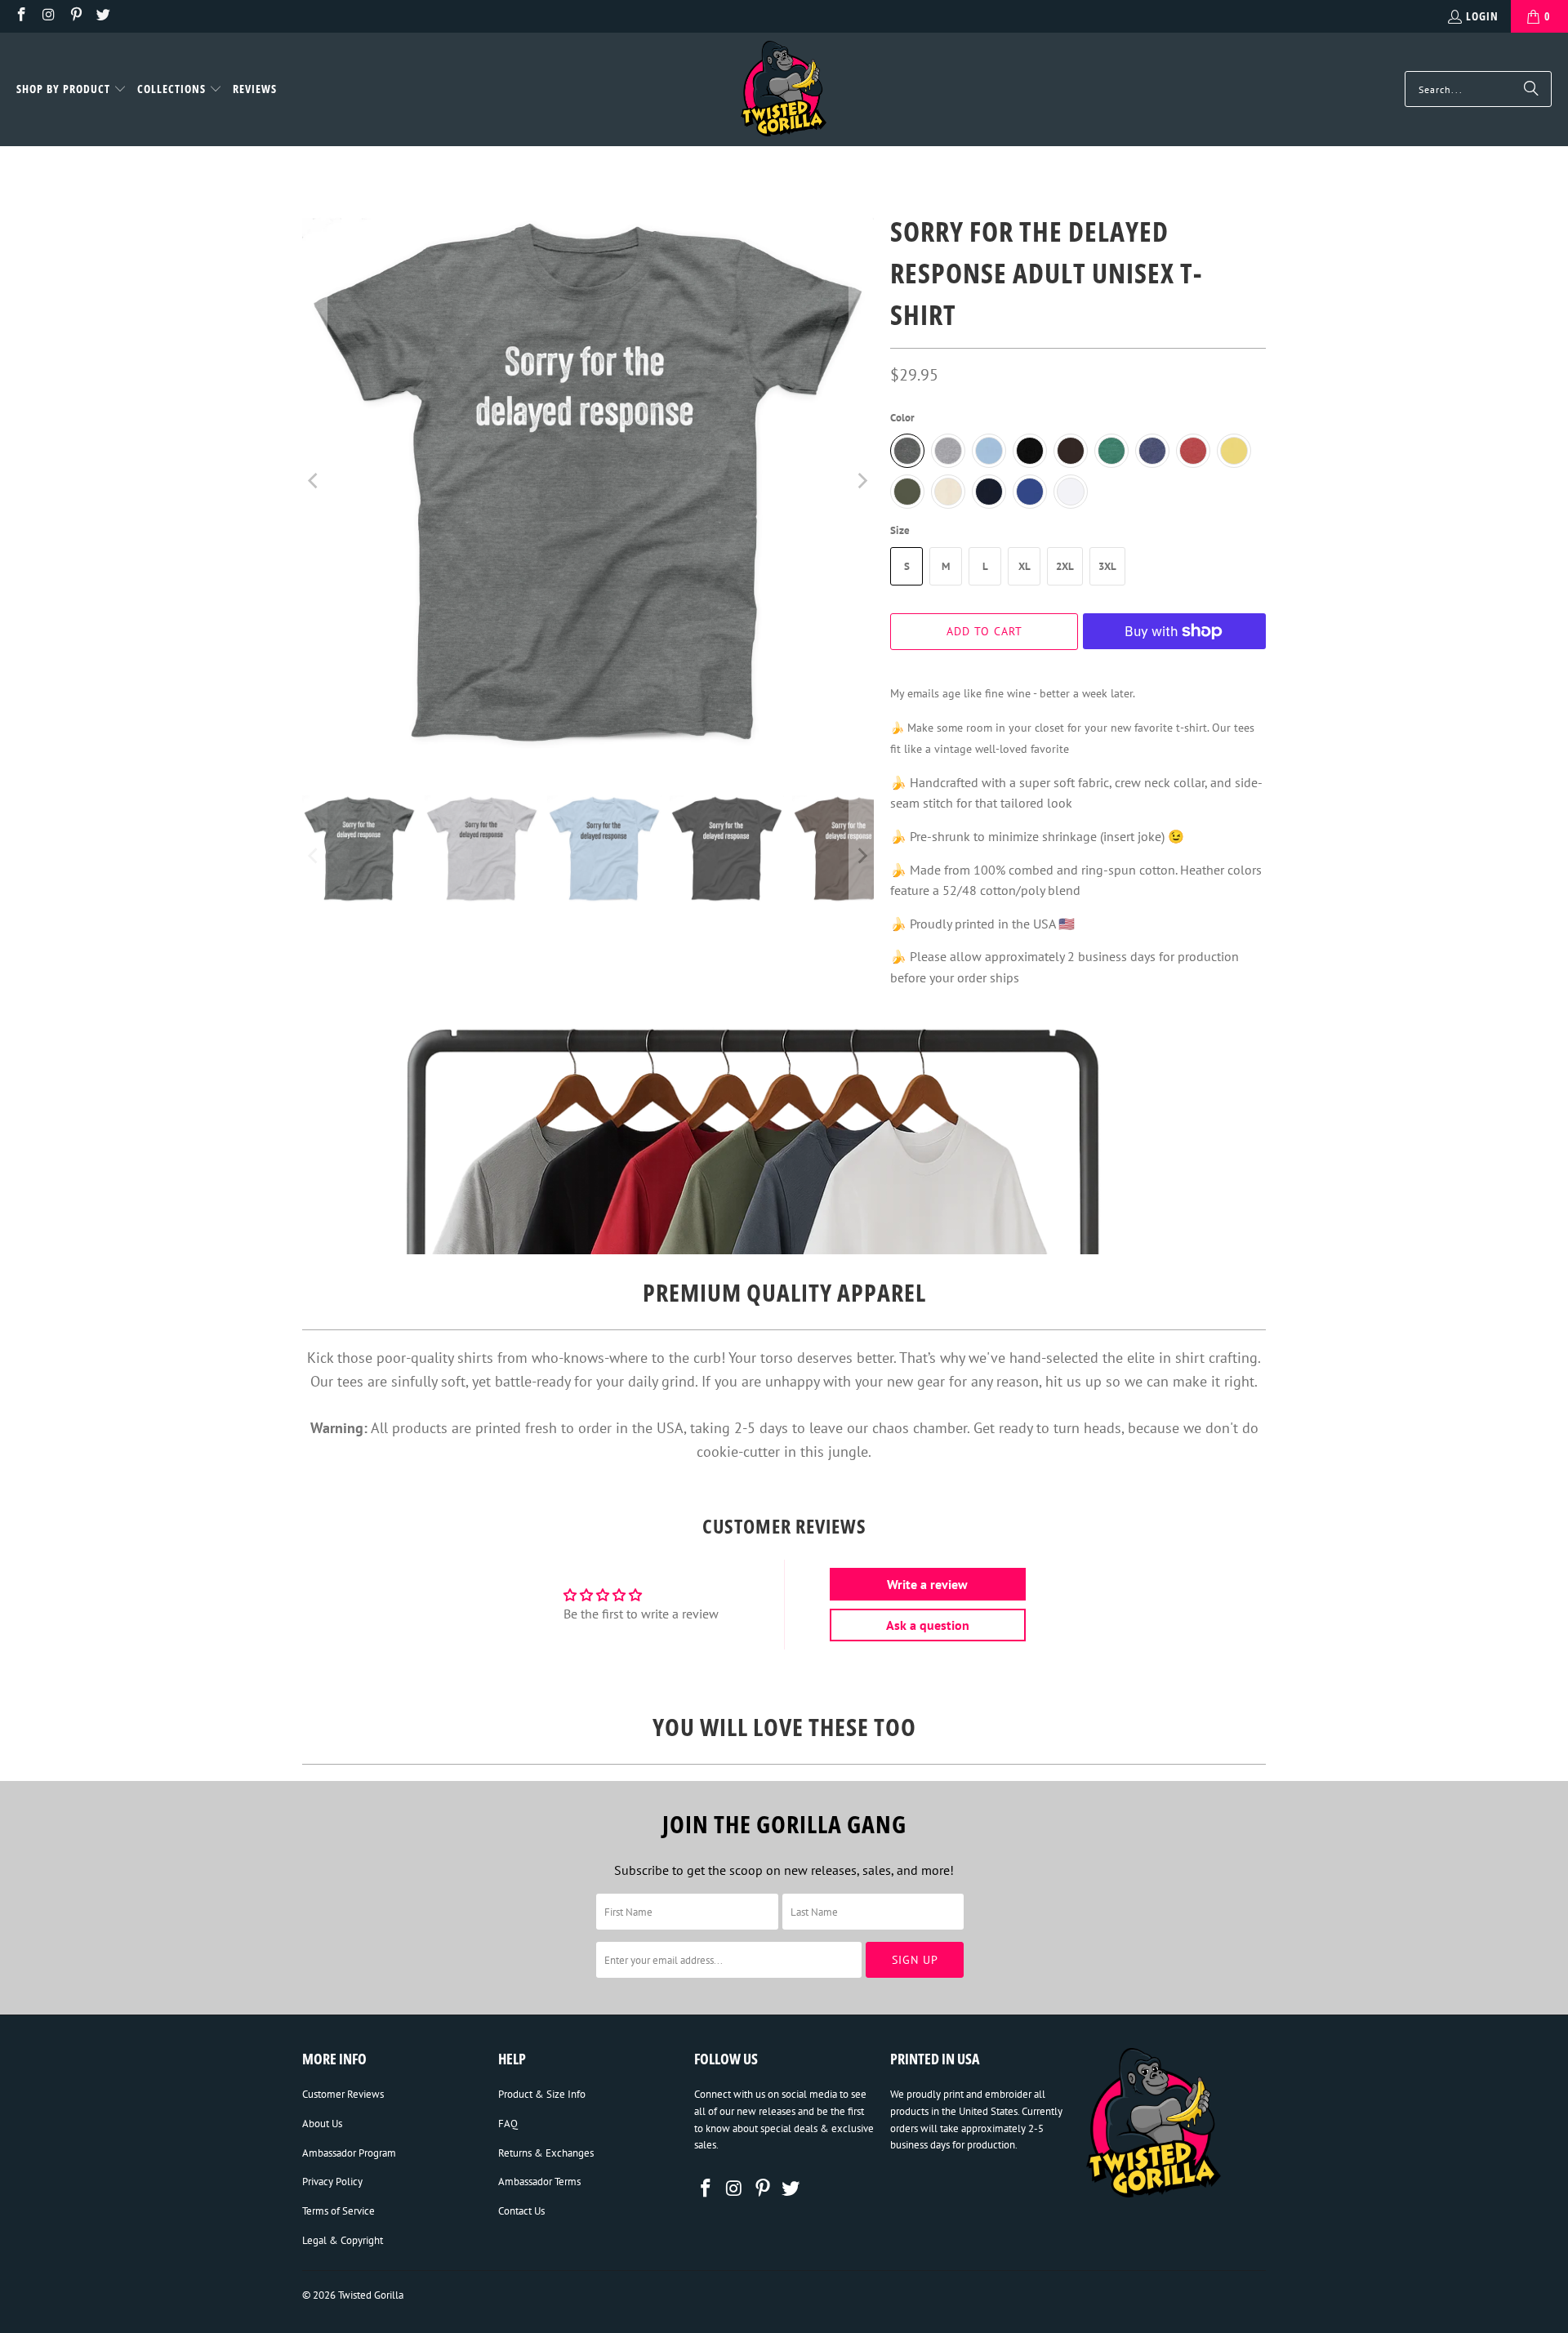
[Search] (1531, 89)
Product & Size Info (542, 2094)
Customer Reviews (343, 2094)
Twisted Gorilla (371, 2295)
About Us (322, 2124)
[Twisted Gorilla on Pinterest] (75, 16)
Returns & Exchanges (546, 2153)
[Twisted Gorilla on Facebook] (20, 16)
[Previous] (314, 481)
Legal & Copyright (343, 2240)
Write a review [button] (927, 1584)
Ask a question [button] (928, 1625)
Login (1482, 16)
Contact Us (521, 2211)
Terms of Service (339, 2211)
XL (1025, 566)
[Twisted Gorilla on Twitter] (103, 16)
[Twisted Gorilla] (784, 89)
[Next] (862, 481)
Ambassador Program (349, 2153)
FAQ (508, 2124)
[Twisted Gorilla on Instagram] (48, 16)
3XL (1107, 566)
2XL (1065, 566)
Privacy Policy (332, 2182)
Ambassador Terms (539, 2182)
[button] (71, 90)
